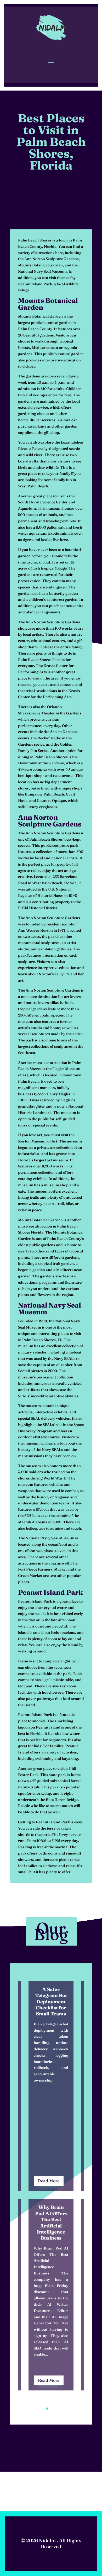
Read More (49, 2181)
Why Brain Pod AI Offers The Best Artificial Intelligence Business (51, 2222)
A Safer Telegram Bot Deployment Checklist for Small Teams (51, 2002)
